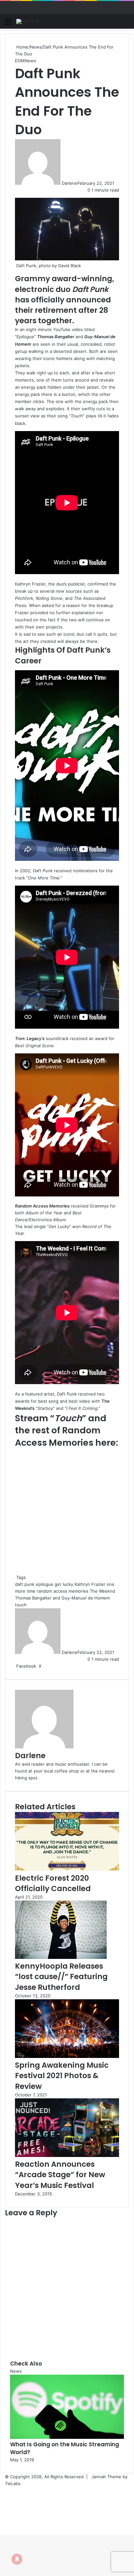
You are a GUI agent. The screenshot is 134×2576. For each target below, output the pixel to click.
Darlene (70, 183)
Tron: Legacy (28, 1038)
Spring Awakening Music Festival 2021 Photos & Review (62, 2076)
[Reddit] (47, 1666)
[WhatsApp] (51, 1666)
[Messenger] (48, 1666)
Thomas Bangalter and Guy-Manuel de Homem (62, 1598)
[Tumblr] (45, 1666)
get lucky (64, 1584)
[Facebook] (1, 2525)
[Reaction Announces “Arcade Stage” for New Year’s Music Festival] (67, 2155)
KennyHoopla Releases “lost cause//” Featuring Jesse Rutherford (61, 1976)
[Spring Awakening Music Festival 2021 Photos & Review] (67, 2056)
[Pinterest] (46, 1666)
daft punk (25, 1584)
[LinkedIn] (43, 1666)
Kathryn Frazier (30, 584)
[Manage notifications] (17, 2559)
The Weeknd (102, 1591)
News (36, 47)
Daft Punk (90, 289)
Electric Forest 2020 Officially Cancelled (53, 1883)
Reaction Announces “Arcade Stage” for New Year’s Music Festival (60, 2175)
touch (21, 1605)
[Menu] (8, 24)
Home (22, 47)
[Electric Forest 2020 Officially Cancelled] (67, 1869)
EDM (20, 61)
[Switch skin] (114, 24)
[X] (2, 2525)
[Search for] (126, 24)
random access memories (63, 1591)
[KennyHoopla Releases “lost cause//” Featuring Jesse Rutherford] (61, 1957)
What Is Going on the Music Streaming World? (65, 2448)
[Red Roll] (27, 22)
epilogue (45, 1584)
